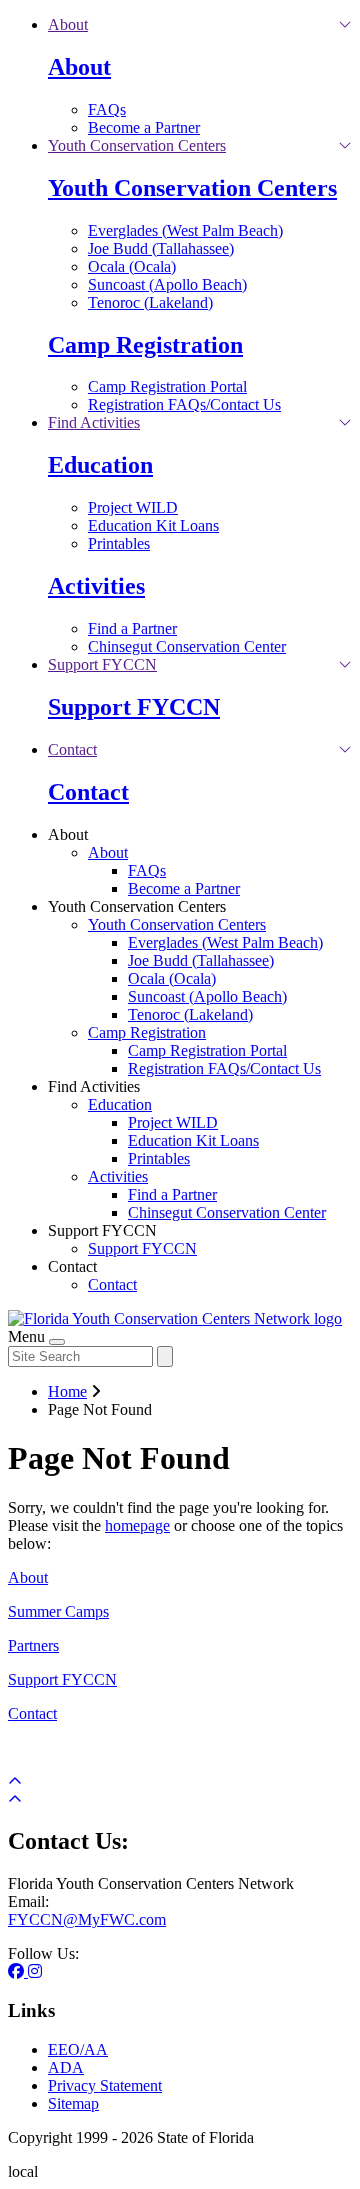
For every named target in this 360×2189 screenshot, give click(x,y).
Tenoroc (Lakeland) (150, 302)
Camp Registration (145, 345)
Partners (33, 1645)
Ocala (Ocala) (132, 266)
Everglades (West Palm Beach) (185, 230)
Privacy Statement (105, 2085)
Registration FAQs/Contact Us (184, 404)
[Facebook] (18, 1971)
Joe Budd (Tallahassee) (161, 248)
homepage (137, 1525)
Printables (119, 543)
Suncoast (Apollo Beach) (167, 284)
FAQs (107, 109)
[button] (68, 24)
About (79, 67)
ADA (66, 2067)
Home (67, 1391)
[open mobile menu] (57, 1342)
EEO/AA (78, 2049)
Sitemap (73, 2103)
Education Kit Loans (153, 525)
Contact (88, 792)
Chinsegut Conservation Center (187, 646)
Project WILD (133, 507)
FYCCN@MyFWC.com (87, 1919)
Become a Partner (144, 127)
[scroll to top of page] (15, 1799)
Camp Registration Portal (167, 386)
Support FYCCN (134, 707)
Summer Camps (58, 1611)
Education (100, 465)
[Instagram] (35, 1971)
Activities (96, 586)
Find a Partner (132, 628)
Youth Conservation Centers (192, 188)
